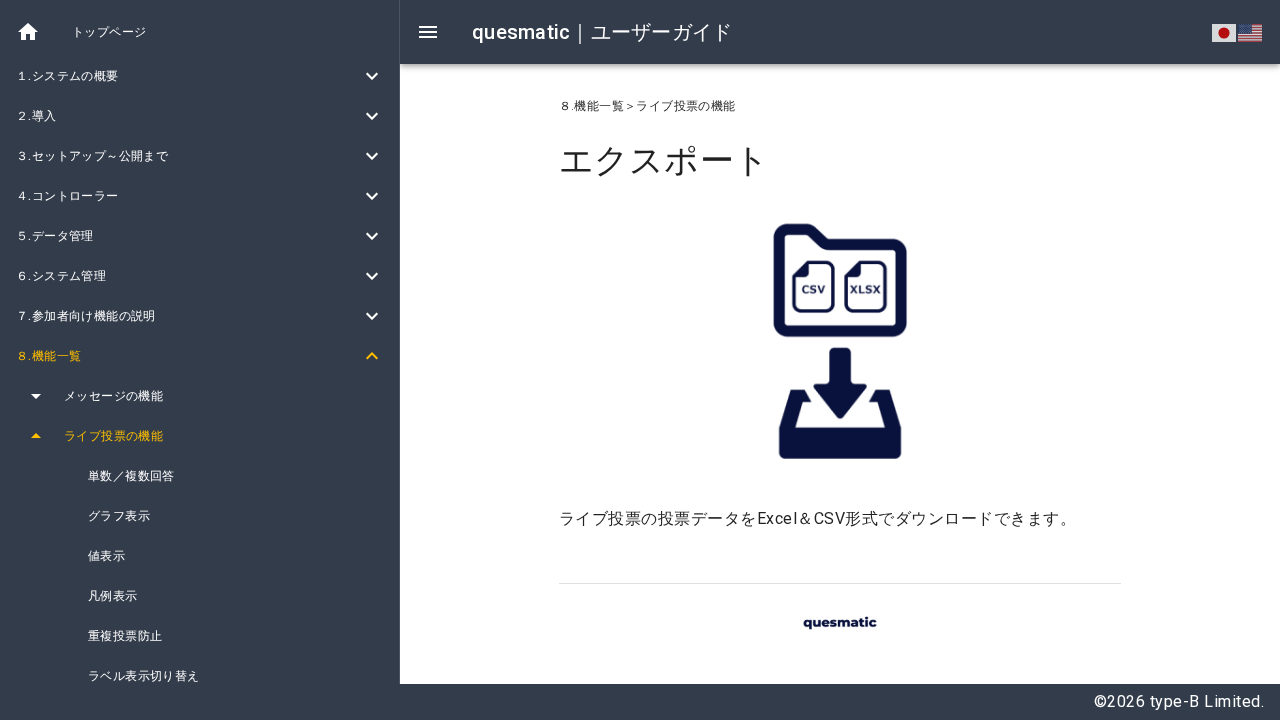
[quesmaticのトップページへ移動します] (840, 623)
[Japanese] (1225, 31)
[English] (1251, 31)
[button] (200, 76)
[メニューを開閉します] (428, 32)
